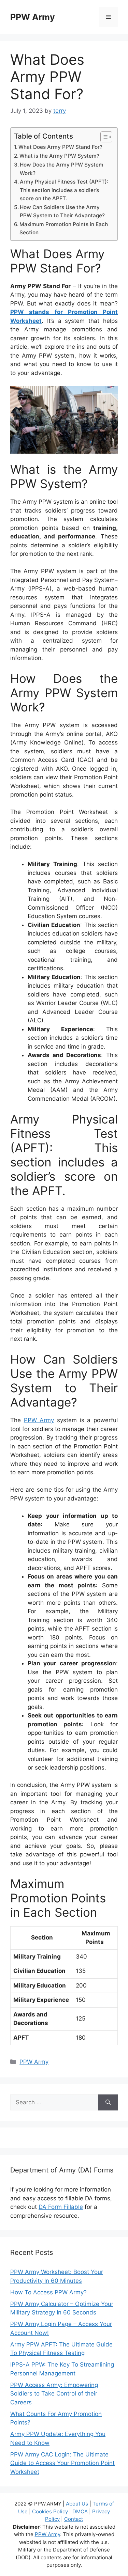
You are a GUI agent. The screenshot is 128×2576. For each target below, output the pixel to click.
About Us (77, 2504)
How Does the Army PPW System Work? (62, 169)
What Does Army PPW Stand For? (60, 147)
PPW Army (33, 17)
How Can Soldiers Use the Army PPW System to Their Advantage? (62, 211)
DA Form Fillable (61, 2207)
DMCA (80, 2511)
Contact (74, 2519)
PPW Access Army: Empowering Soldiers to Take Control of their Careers (54, 2394)
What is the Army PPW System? (59, 156)
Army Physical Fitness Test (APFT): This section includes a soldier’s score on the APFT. (64, 190)
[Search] (108, 2103)
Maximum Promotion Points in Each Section (64, 229)
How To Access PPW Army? (48, 2292)
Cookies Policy (50, 2511)
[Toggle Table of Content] (103, 137)
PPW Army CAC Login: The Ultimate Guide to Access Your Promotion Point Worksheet (62, 2463)
